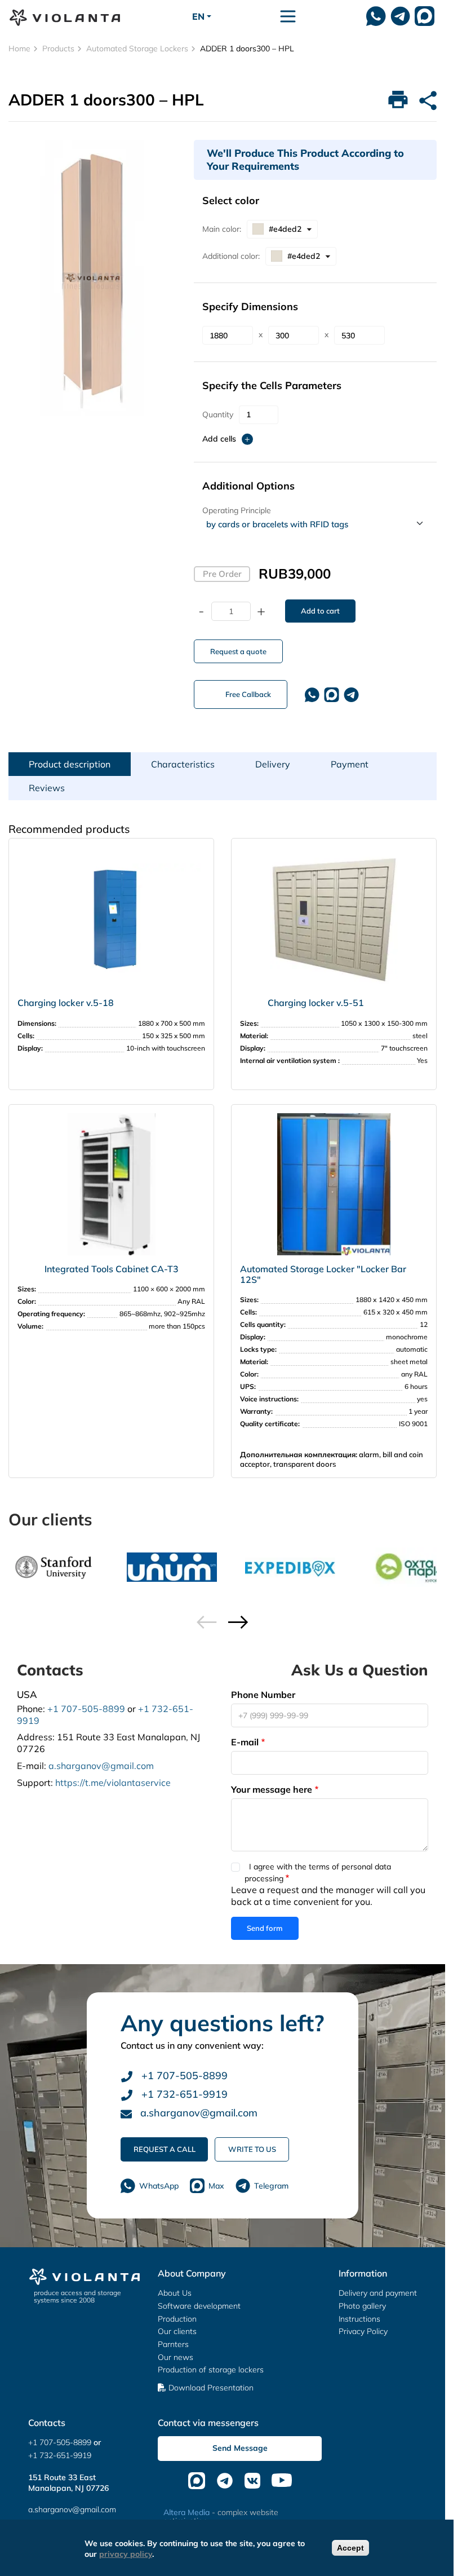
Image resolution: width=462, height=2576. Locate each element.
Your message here (272, 1789)
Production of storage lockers (211, 2370)
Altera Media (186, 2512)
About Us (175, 2293)
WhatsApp (159, 2186)
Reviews (47, 788)
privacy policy (126, 2554)
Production (177, 2319)
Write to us (252, 2149)
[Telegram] (351, 695)
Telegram (271, 2186)
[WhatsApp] (376, 16)
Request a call (165, 2149)
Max (216, 2186)
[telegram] (400, 16)
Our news (176, 2357)
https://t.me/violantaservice (113, 1783)
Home (19, 48)
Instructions (359, 2319)
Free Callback (248, 694)
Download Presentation (211, 2388)
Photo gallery (362, 2306)
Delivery (273, 764)
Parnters (173, 2344)
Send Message (240, 2448)
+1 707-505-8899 (86, 1709)
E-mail (245, 1742)
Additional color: (231, 256)
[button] (238, 1622)
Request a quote (238, 651)
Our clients (177, 2331)
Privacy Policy (363, 2331)
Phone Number (263, 1695)
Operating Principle (237, 510)
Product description (70, 764)
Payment (350, 764)
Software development (199, 2306)
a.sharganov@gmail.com (101, 1766)
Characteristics (183, 764)
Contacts (47, 2423)
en (198, 16)
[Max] (425, 16)
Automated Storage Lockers (137, 48)
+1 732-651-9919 (183, 2094)
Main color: (222, 229)
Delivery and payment (378, 2293)
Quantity (218, 414)
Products (58, 48)
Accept (350, 2548)
